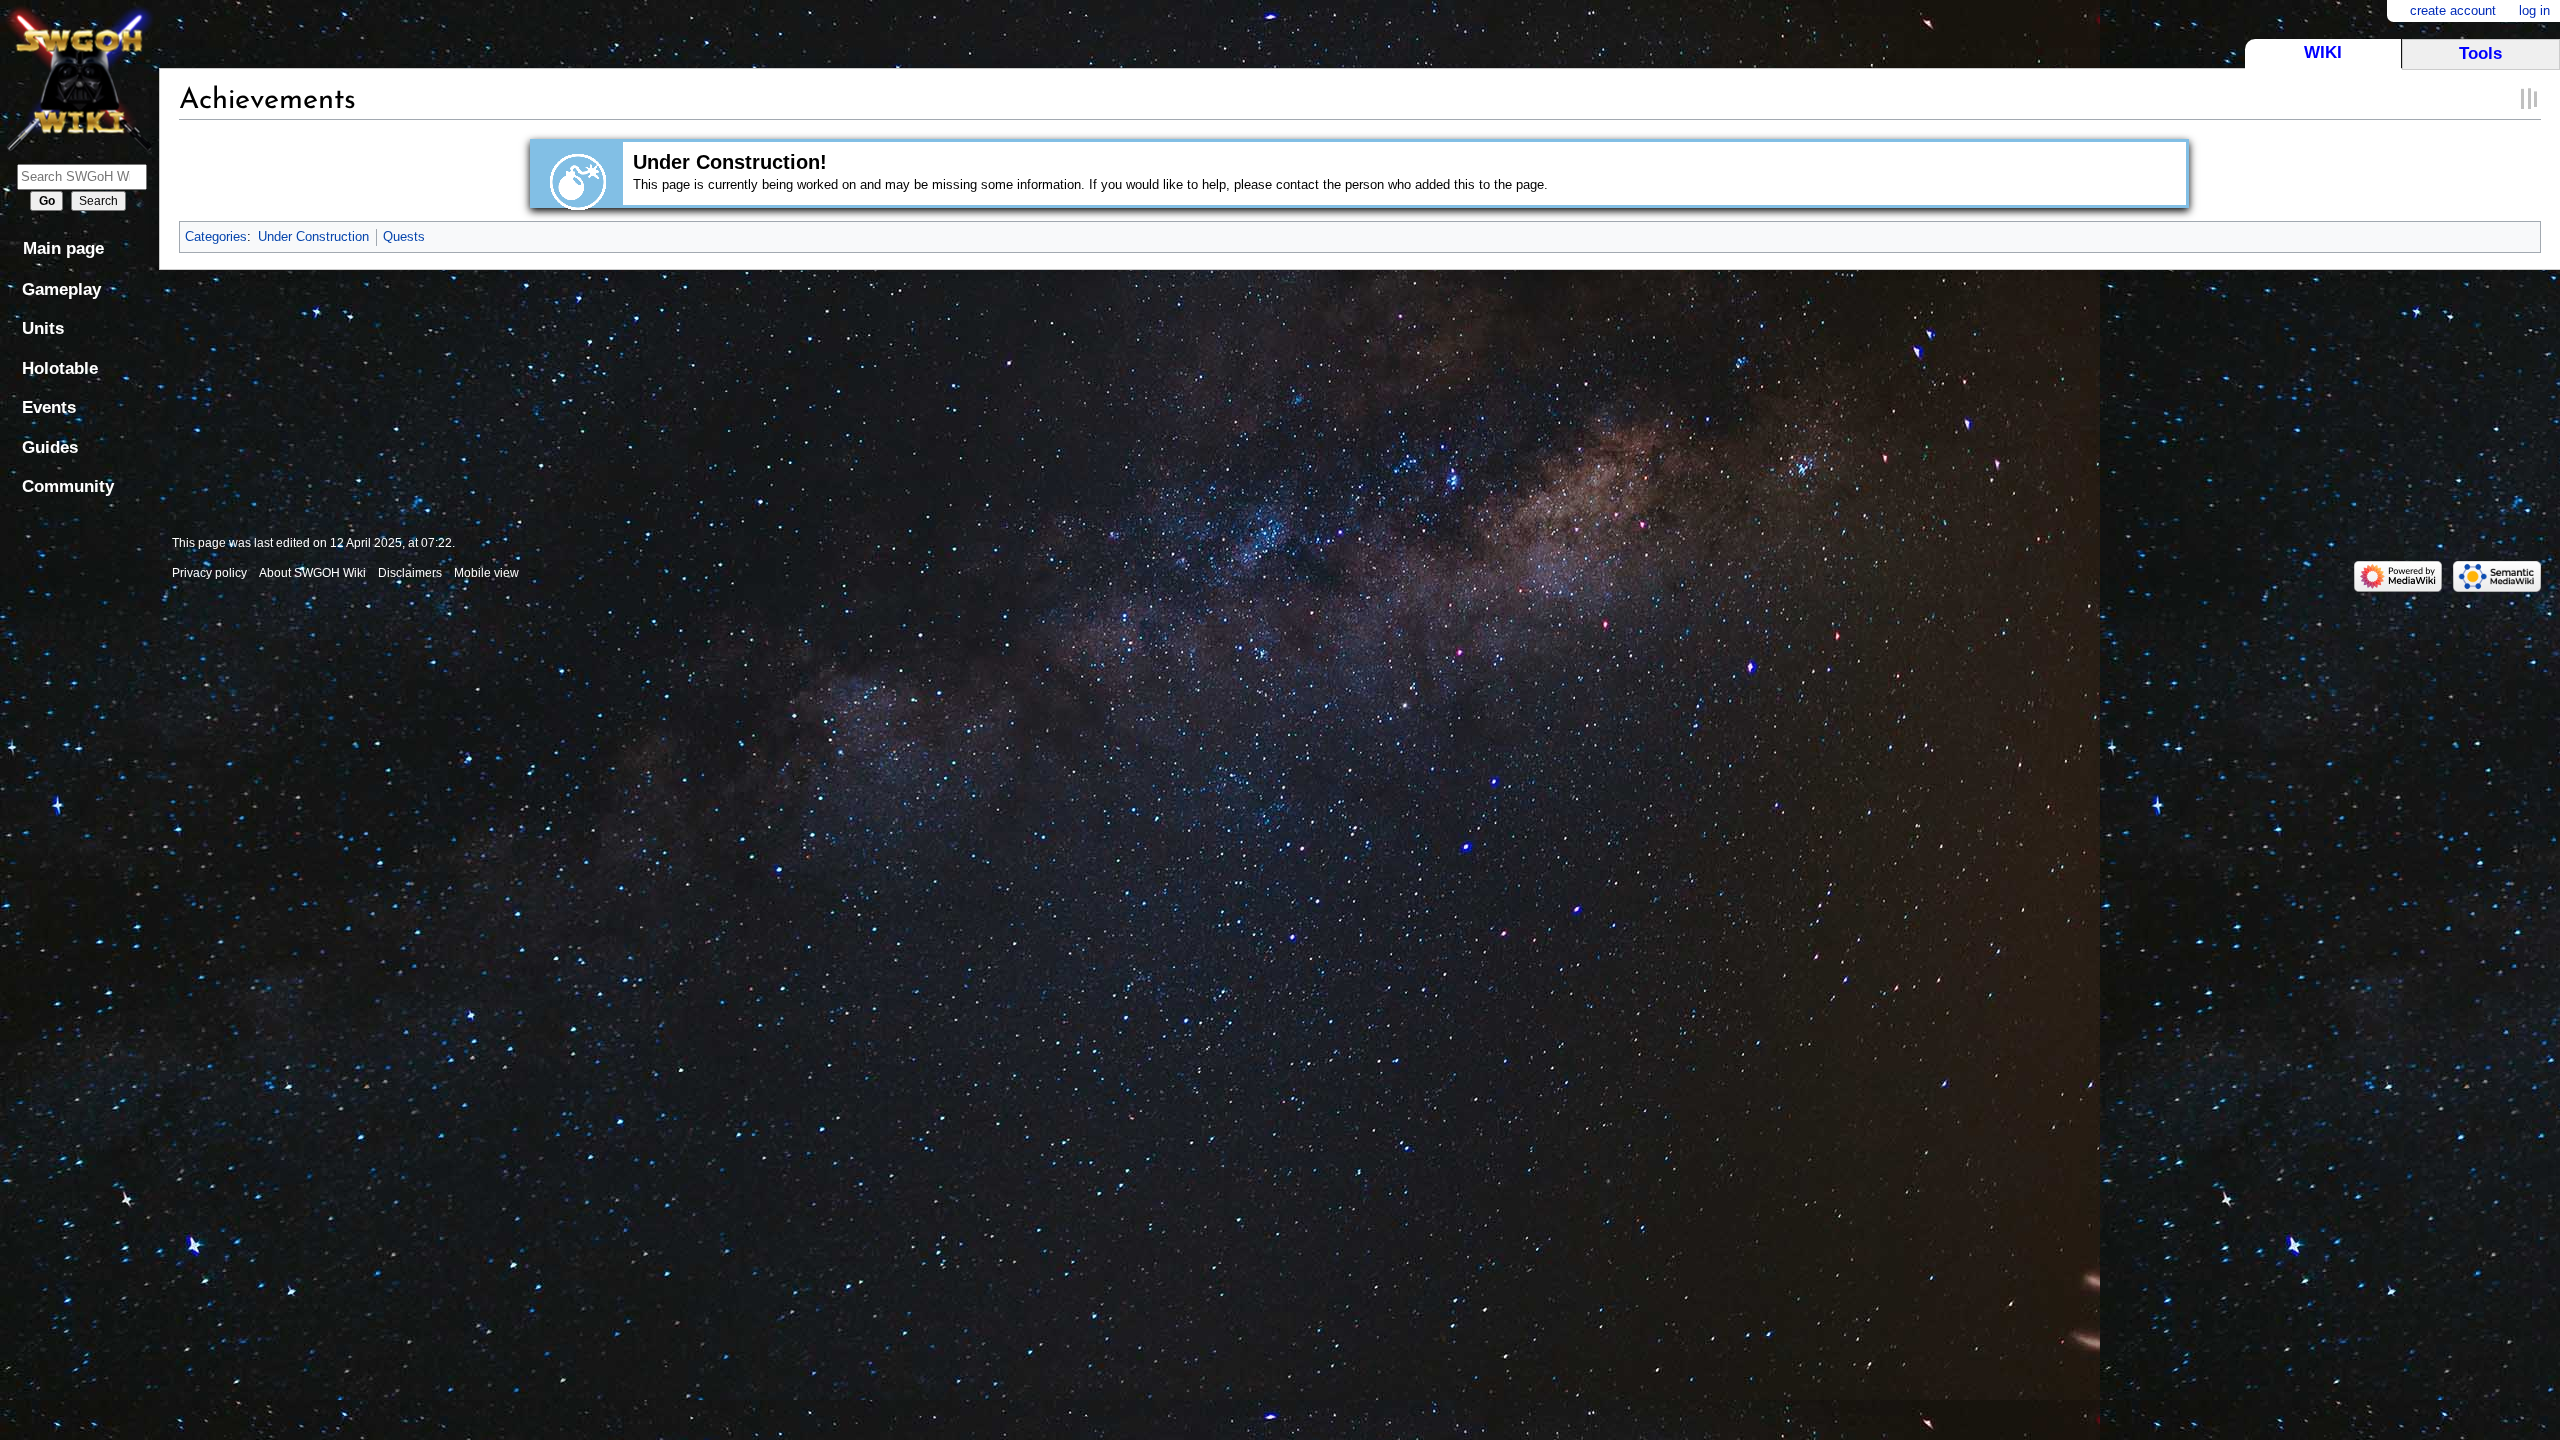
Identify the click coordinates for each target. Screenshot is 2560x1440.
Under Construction (313, 236)
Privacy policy (209, 573)
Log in (2534, 10)
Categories (216, 236)
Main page (63, 248)
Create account (2453, 10)
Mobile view (486, 573)
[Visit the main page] (79, 77)
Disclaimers (410, 573)
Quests (404, 236)
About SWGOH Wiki (312, 573)
